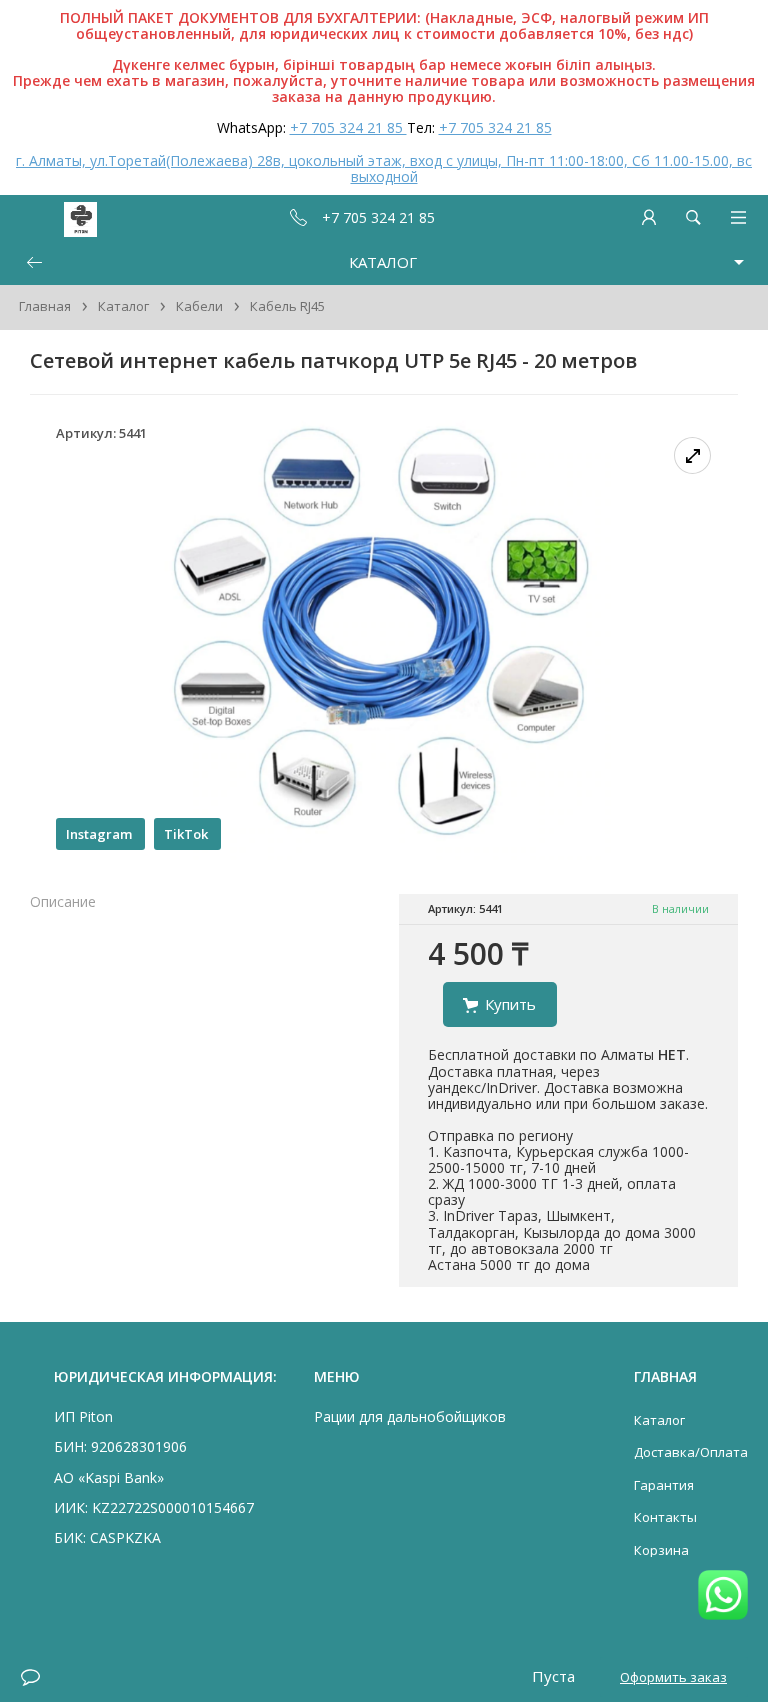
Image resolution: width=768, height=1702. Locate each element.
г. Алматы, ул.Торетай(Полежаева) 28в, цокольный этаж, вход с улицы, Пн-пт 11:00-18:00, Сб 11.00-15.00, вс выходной (384, 168)
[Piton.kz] (52, 217)
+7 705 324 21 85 (348, 127)
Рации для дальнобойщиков (410, 1416)
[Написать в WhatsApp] (723, 1596)
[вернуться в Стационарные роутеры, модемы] (34, 262)
